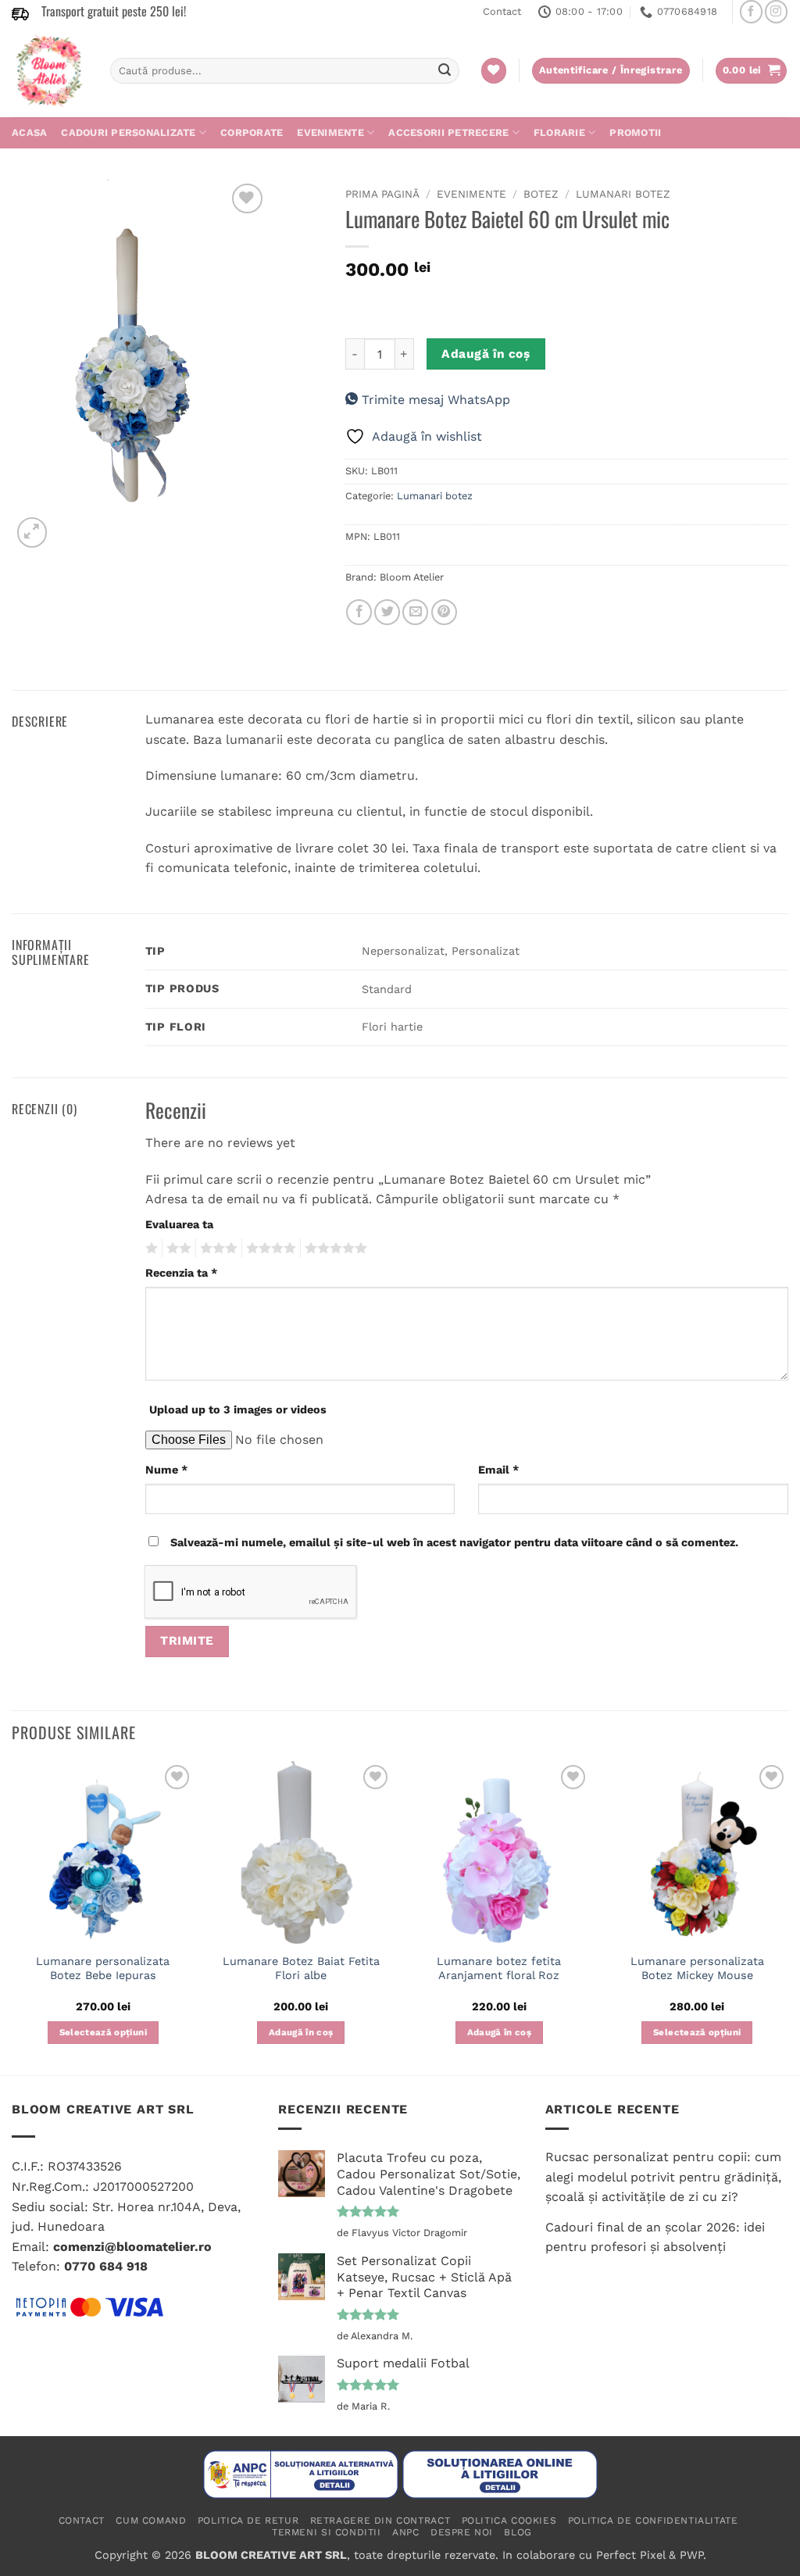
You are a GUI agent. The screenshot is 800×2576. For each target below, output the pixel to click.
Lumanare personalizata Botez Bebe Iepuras (103, 1969)
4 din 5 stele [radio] (269, 1249)
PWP (691, 2555)
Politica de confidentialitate (653, 2521)
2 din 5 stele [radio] (177, 1249)
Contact (502, 11)
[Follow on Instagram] (776, 11)
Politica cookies (509, 2521)
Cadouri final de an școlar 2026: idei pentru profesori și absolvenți (655, 2237)
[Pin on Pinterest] (444, 612)
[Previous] (12, 1917)
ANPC (405, 2532)
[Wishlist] (494, 71)
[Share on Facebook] (359, 612)
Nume (166, 1470)
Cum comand (151, 2521)
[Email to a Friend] (415, 612)
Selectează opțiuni (103, 2032)
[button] (752, 71)
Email (498, 1470)
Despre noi (462, 2532)
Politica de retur (248, 2521)
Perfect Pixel (630, 2555)
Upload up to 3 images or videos (238, 1409)
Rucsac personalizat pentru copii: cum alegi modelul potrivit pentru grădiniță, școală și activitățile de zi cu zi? (663, 2177)
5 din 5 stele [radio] (334, 1249)
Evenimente (330, 132)
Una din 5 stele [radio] (150, 1249)
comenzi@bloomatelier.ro (132, 2247)
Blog (518, 2532)
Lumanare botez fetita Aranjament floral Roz (499, 1969)
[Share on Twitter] (387, 612)
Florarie (559, 132)
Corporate (252, 132)
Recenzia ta (181, 1273)
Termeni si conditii (327, 2532)
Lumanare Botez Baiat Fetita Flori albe (301, 1969)
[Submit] (445, 71)
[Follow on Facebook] (751, 11)
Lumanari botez (623, 194)
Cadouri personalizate (128, 132)
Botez (541, 194)
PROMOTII (635, 132)
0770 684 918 (106, 2266)
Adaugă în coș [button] (301, 2032)
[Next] (787, 1917)
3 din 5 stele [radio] (216, 1249)
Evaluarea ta (179, 1224)
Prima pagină (382, 194)
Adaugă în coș (486, 354)
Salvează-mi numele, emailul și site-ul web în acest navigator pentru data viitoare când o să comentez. (454, 1542)
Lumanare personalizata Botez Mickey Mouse (697, 1969)
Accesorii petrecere (448, 132)
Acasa (29, 132)
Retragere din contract (380, 2521)
